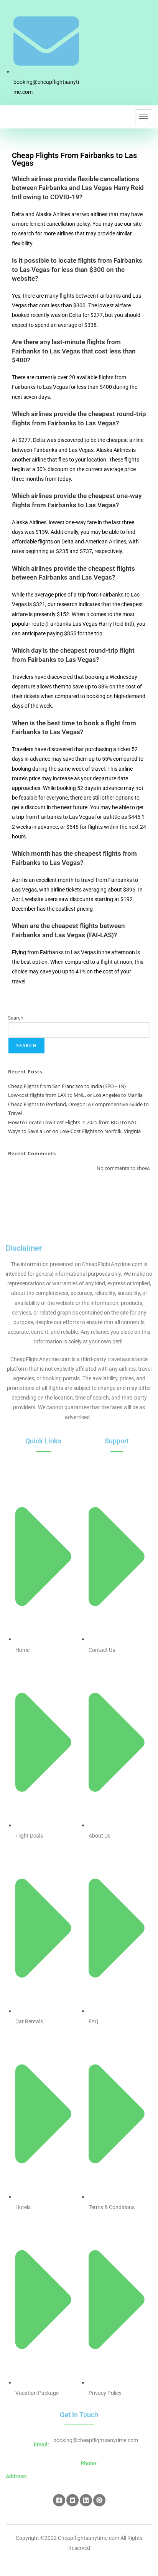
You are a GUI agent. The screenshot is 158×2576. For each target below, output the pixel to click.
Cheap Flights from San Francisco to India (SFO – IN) (67, 1086)
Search (16, 1018)
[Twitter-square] (72, 2500)
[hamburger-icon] (144, 117)
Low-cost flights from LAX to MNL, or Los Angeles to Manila (75, 1095)
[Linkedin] (86, 2500)
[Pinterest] (99, 2500)
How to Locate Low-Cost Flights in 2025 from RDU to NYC (73, 1122)
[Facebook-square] (59, 2500)
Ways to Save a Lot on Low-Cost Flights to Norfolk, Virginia (74, 1131)
